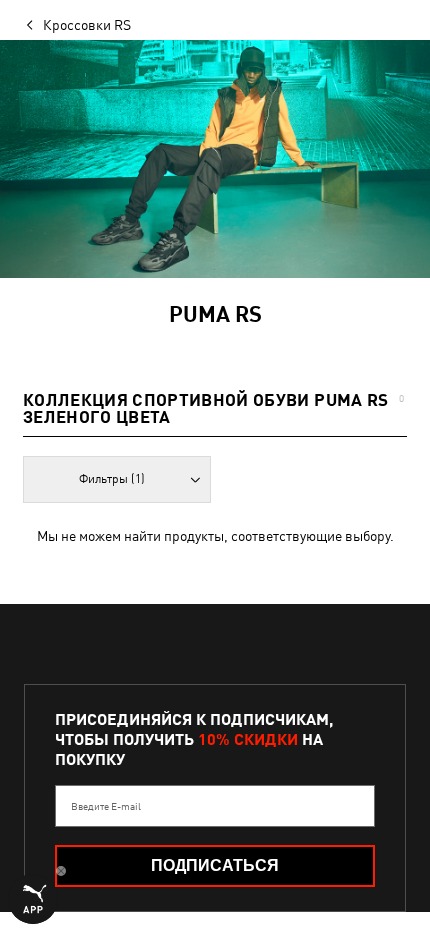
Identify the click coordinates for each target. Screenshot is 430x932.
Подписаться (215, 865)
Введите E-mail (106, 806)
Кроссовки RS (87, 25)
